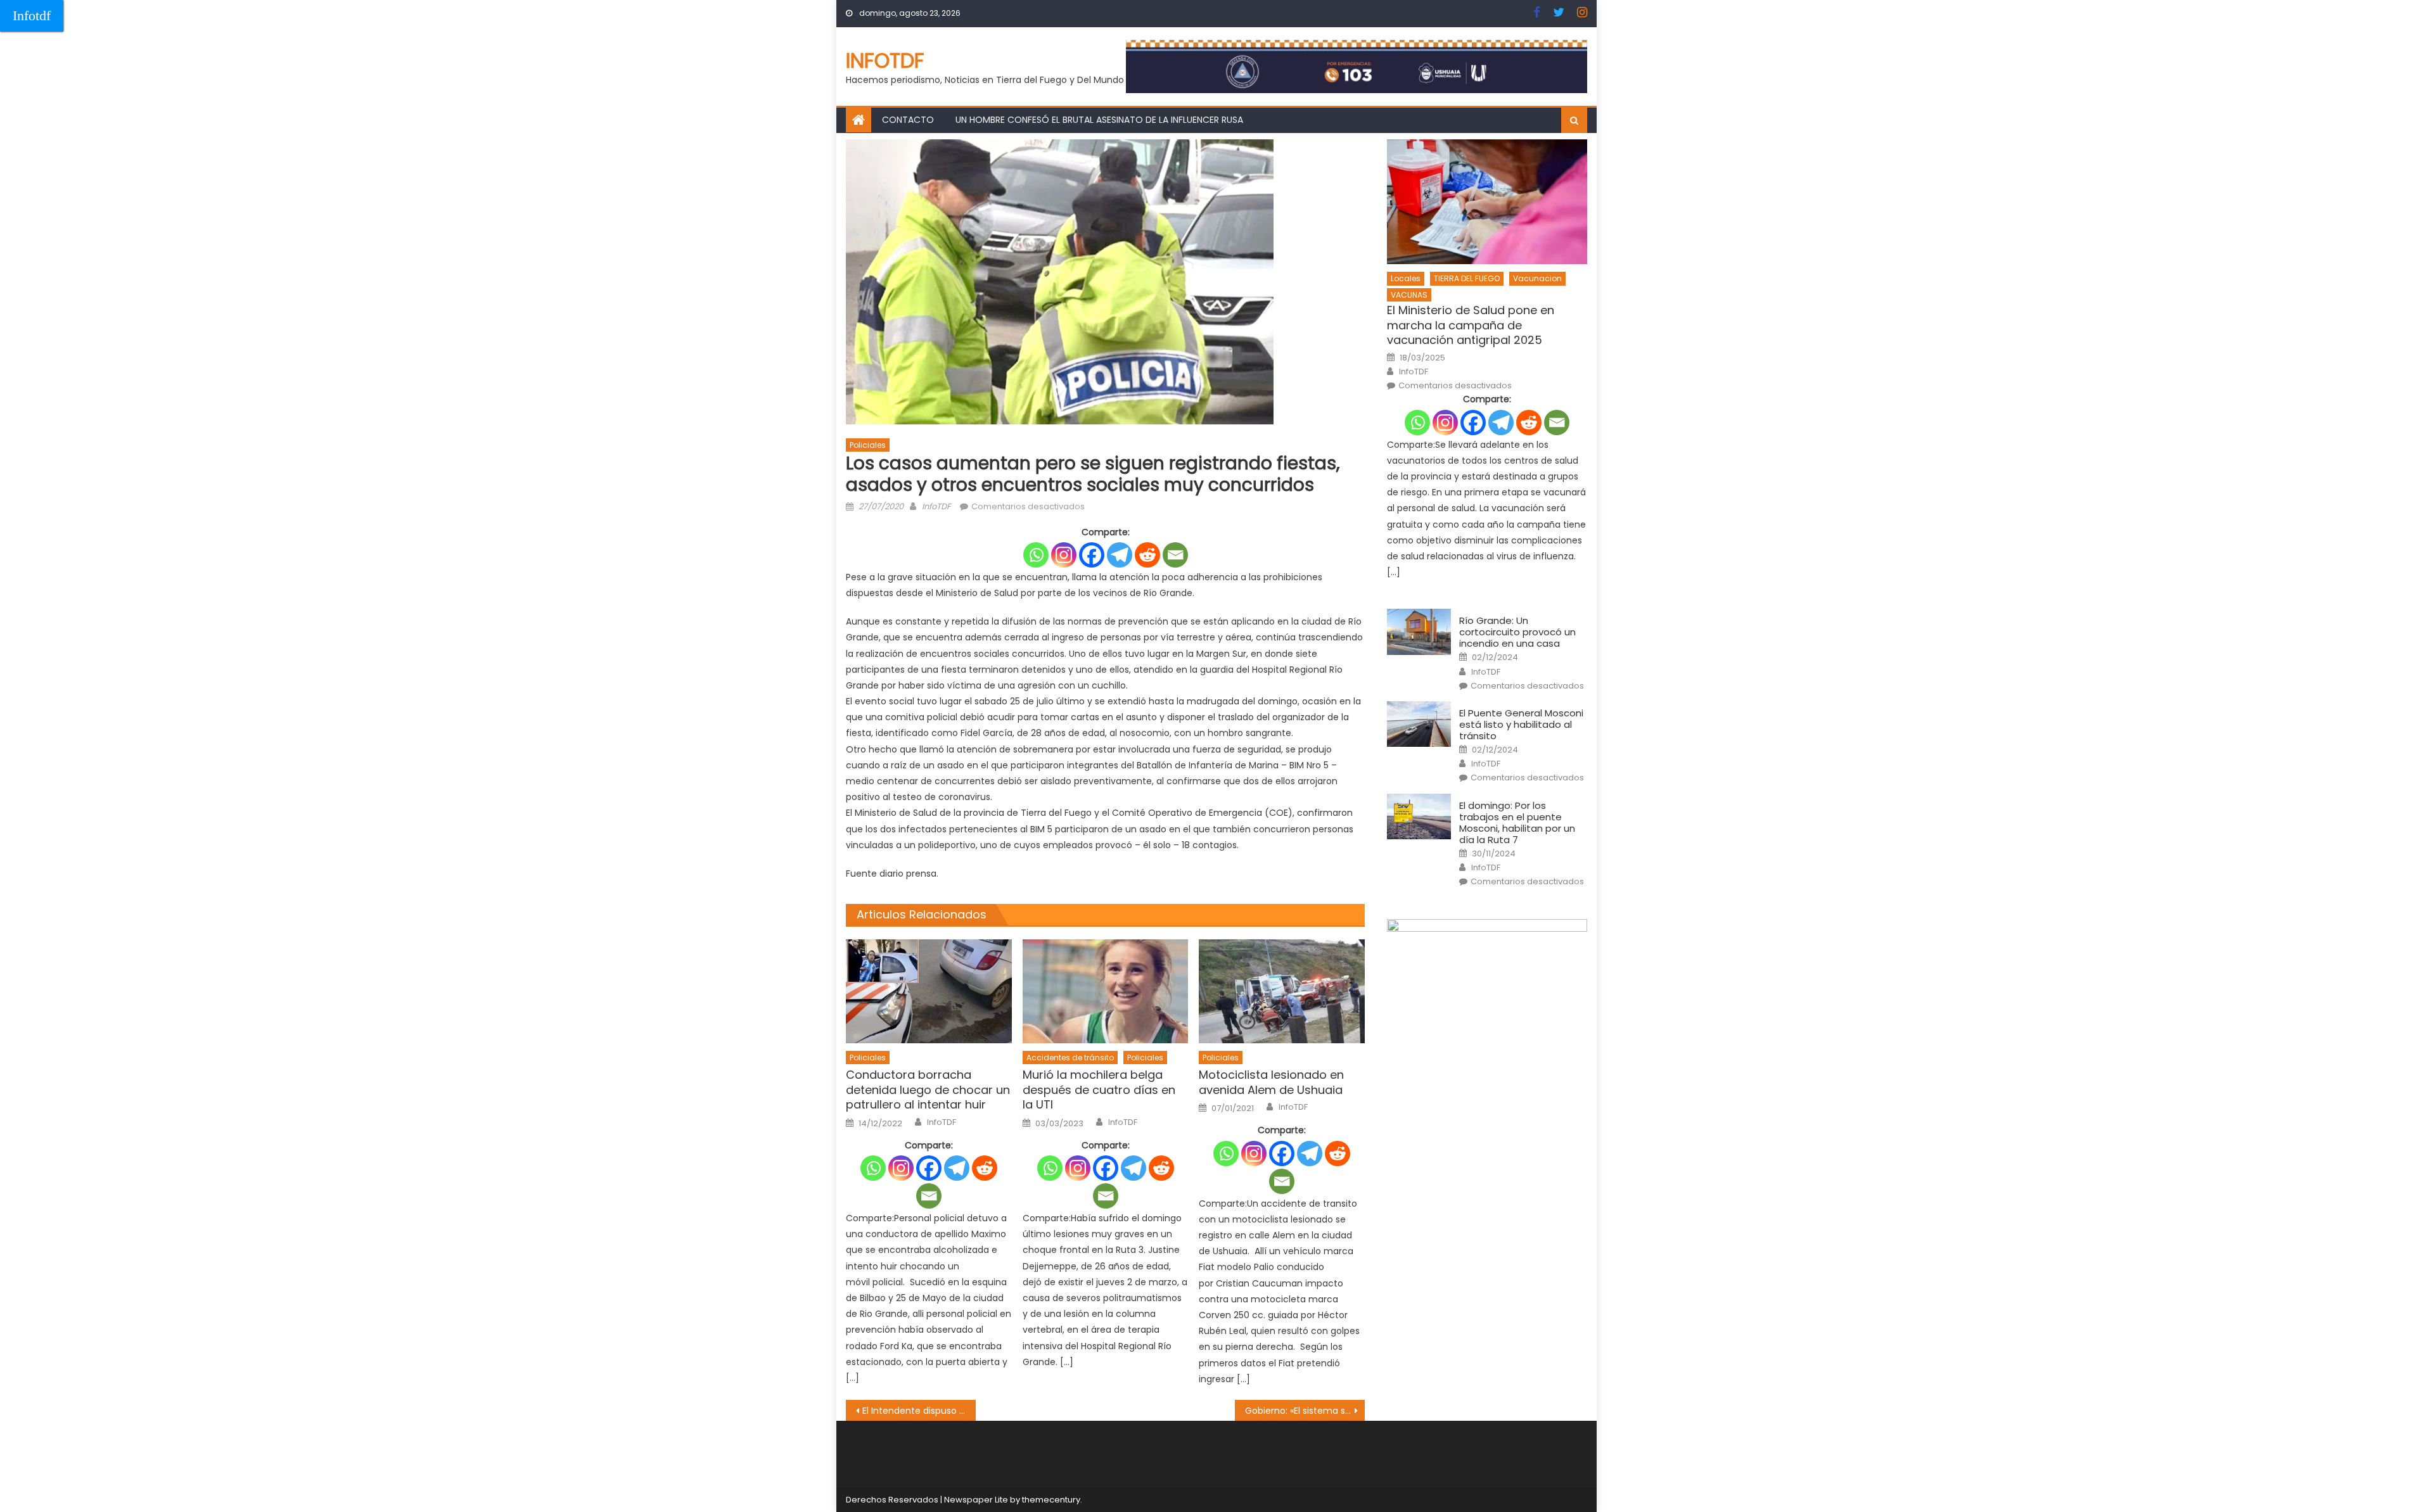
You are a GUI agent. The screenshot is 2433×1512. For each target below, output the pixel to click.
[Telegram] (1120, 555)
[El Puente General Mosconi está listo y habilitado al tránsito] (1419, 724)
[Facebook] (1092, 555)
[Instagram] (1064, 555)
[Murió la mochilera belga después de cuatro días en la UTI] (1106, 991)
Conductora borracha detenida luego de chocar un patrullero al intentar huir (928, 1090)
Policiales (868, 445)
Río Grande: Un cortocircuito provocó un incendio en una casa (1517, 632)
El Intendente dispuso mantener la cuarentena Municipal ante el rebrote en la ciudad (919, 1411)
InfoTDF (936, 506)
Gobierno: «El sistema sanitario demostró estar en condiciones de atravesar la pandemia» (1305, 1411)
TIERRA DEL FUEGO (1467, 278)
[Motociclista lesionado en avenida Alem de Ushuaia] (1282, 991)
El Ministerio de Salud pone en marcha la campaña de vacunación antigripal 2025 (1471, 325)
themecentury (1051, 1500)
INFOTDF (885, 60)
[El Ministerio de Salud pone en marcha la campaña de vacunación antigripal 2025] (1487, 202)
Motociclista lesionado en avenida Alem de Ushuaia (1271, 1082)
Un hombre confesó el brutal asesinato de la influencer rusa (1099, 120)
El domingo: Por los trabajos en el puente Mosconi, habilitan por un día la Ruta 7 (1517, 823)
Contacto (908, 120)
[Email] (1175, 555)
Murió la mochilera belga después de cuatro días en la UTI (1099, 1090)
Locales (1406, 278)
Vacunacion (1537, 278)
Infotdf (32, 16)
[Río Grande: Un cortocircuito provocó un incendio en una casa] (1419, 632)
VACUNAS (1409, 295)
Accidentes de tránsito (1070, 1058)
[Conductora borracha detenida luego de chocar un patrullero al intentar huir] (929, 991)
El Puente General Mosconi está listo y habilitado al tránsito (1521, 725)
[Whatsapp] (1036, 555)
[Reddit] (1147, 555)
